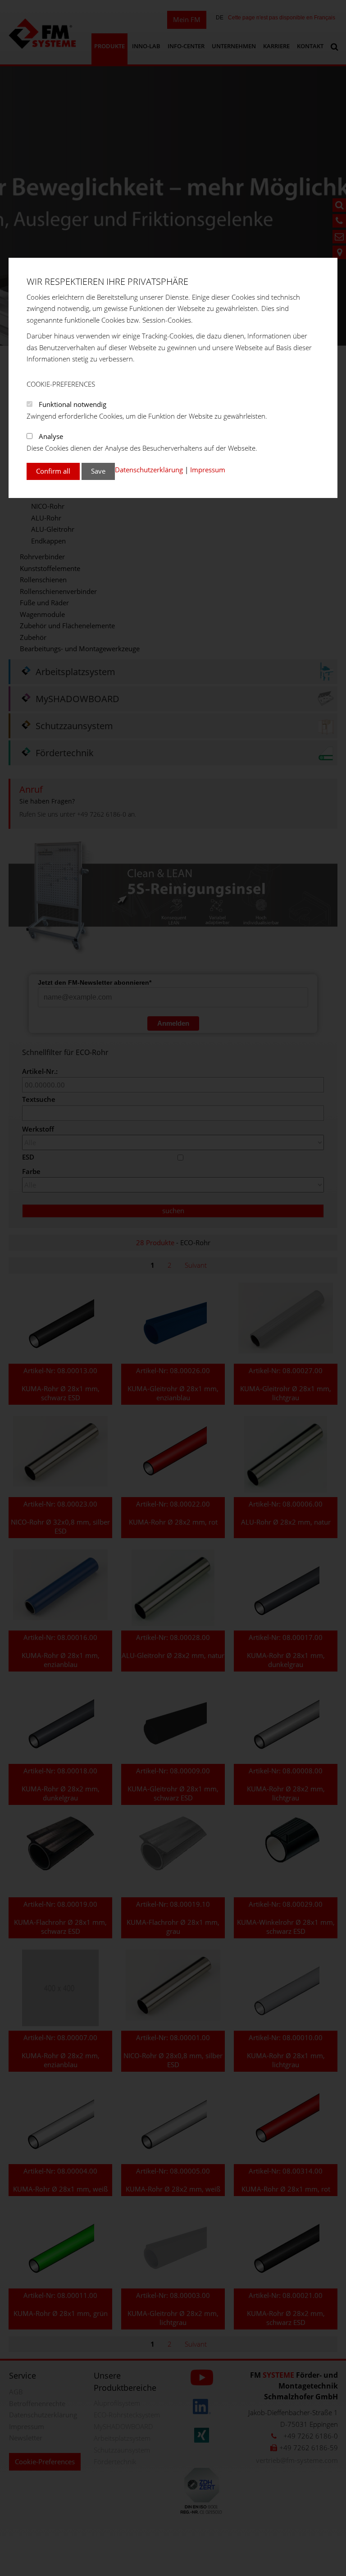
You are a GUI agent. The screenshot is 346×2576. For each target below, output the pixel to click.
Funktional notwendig (73, 404)
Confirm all (53, 471)
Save (98, 471)
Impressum (208, 470)
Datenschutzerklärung (149, 470)
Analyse (51, 436)
